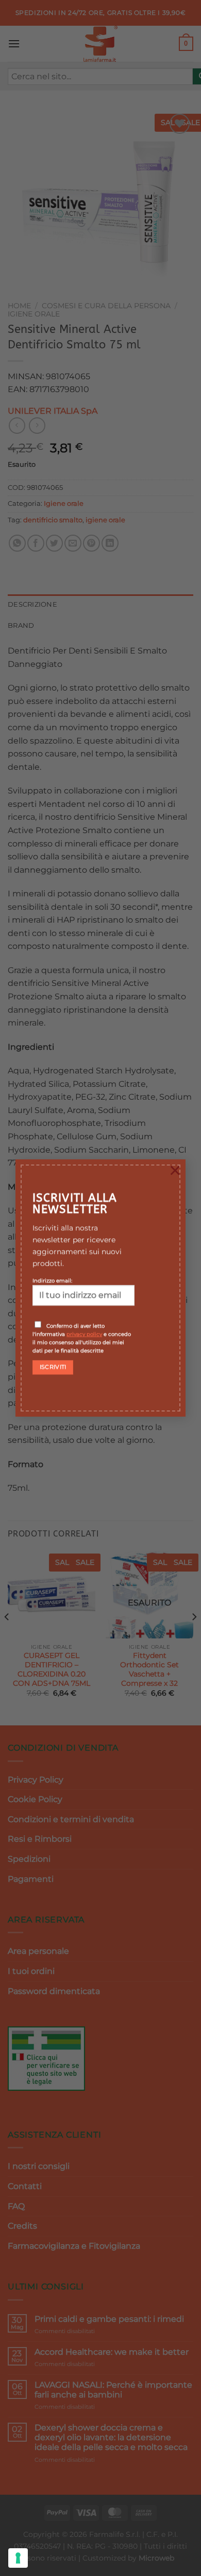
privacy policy (84, 1334)
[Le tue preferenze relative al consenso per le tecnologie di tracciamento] (18, 2558)
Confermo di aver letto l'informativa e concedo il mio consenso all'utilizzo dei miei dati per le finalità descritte (82, 1338)
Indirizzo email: (52, 1280)
